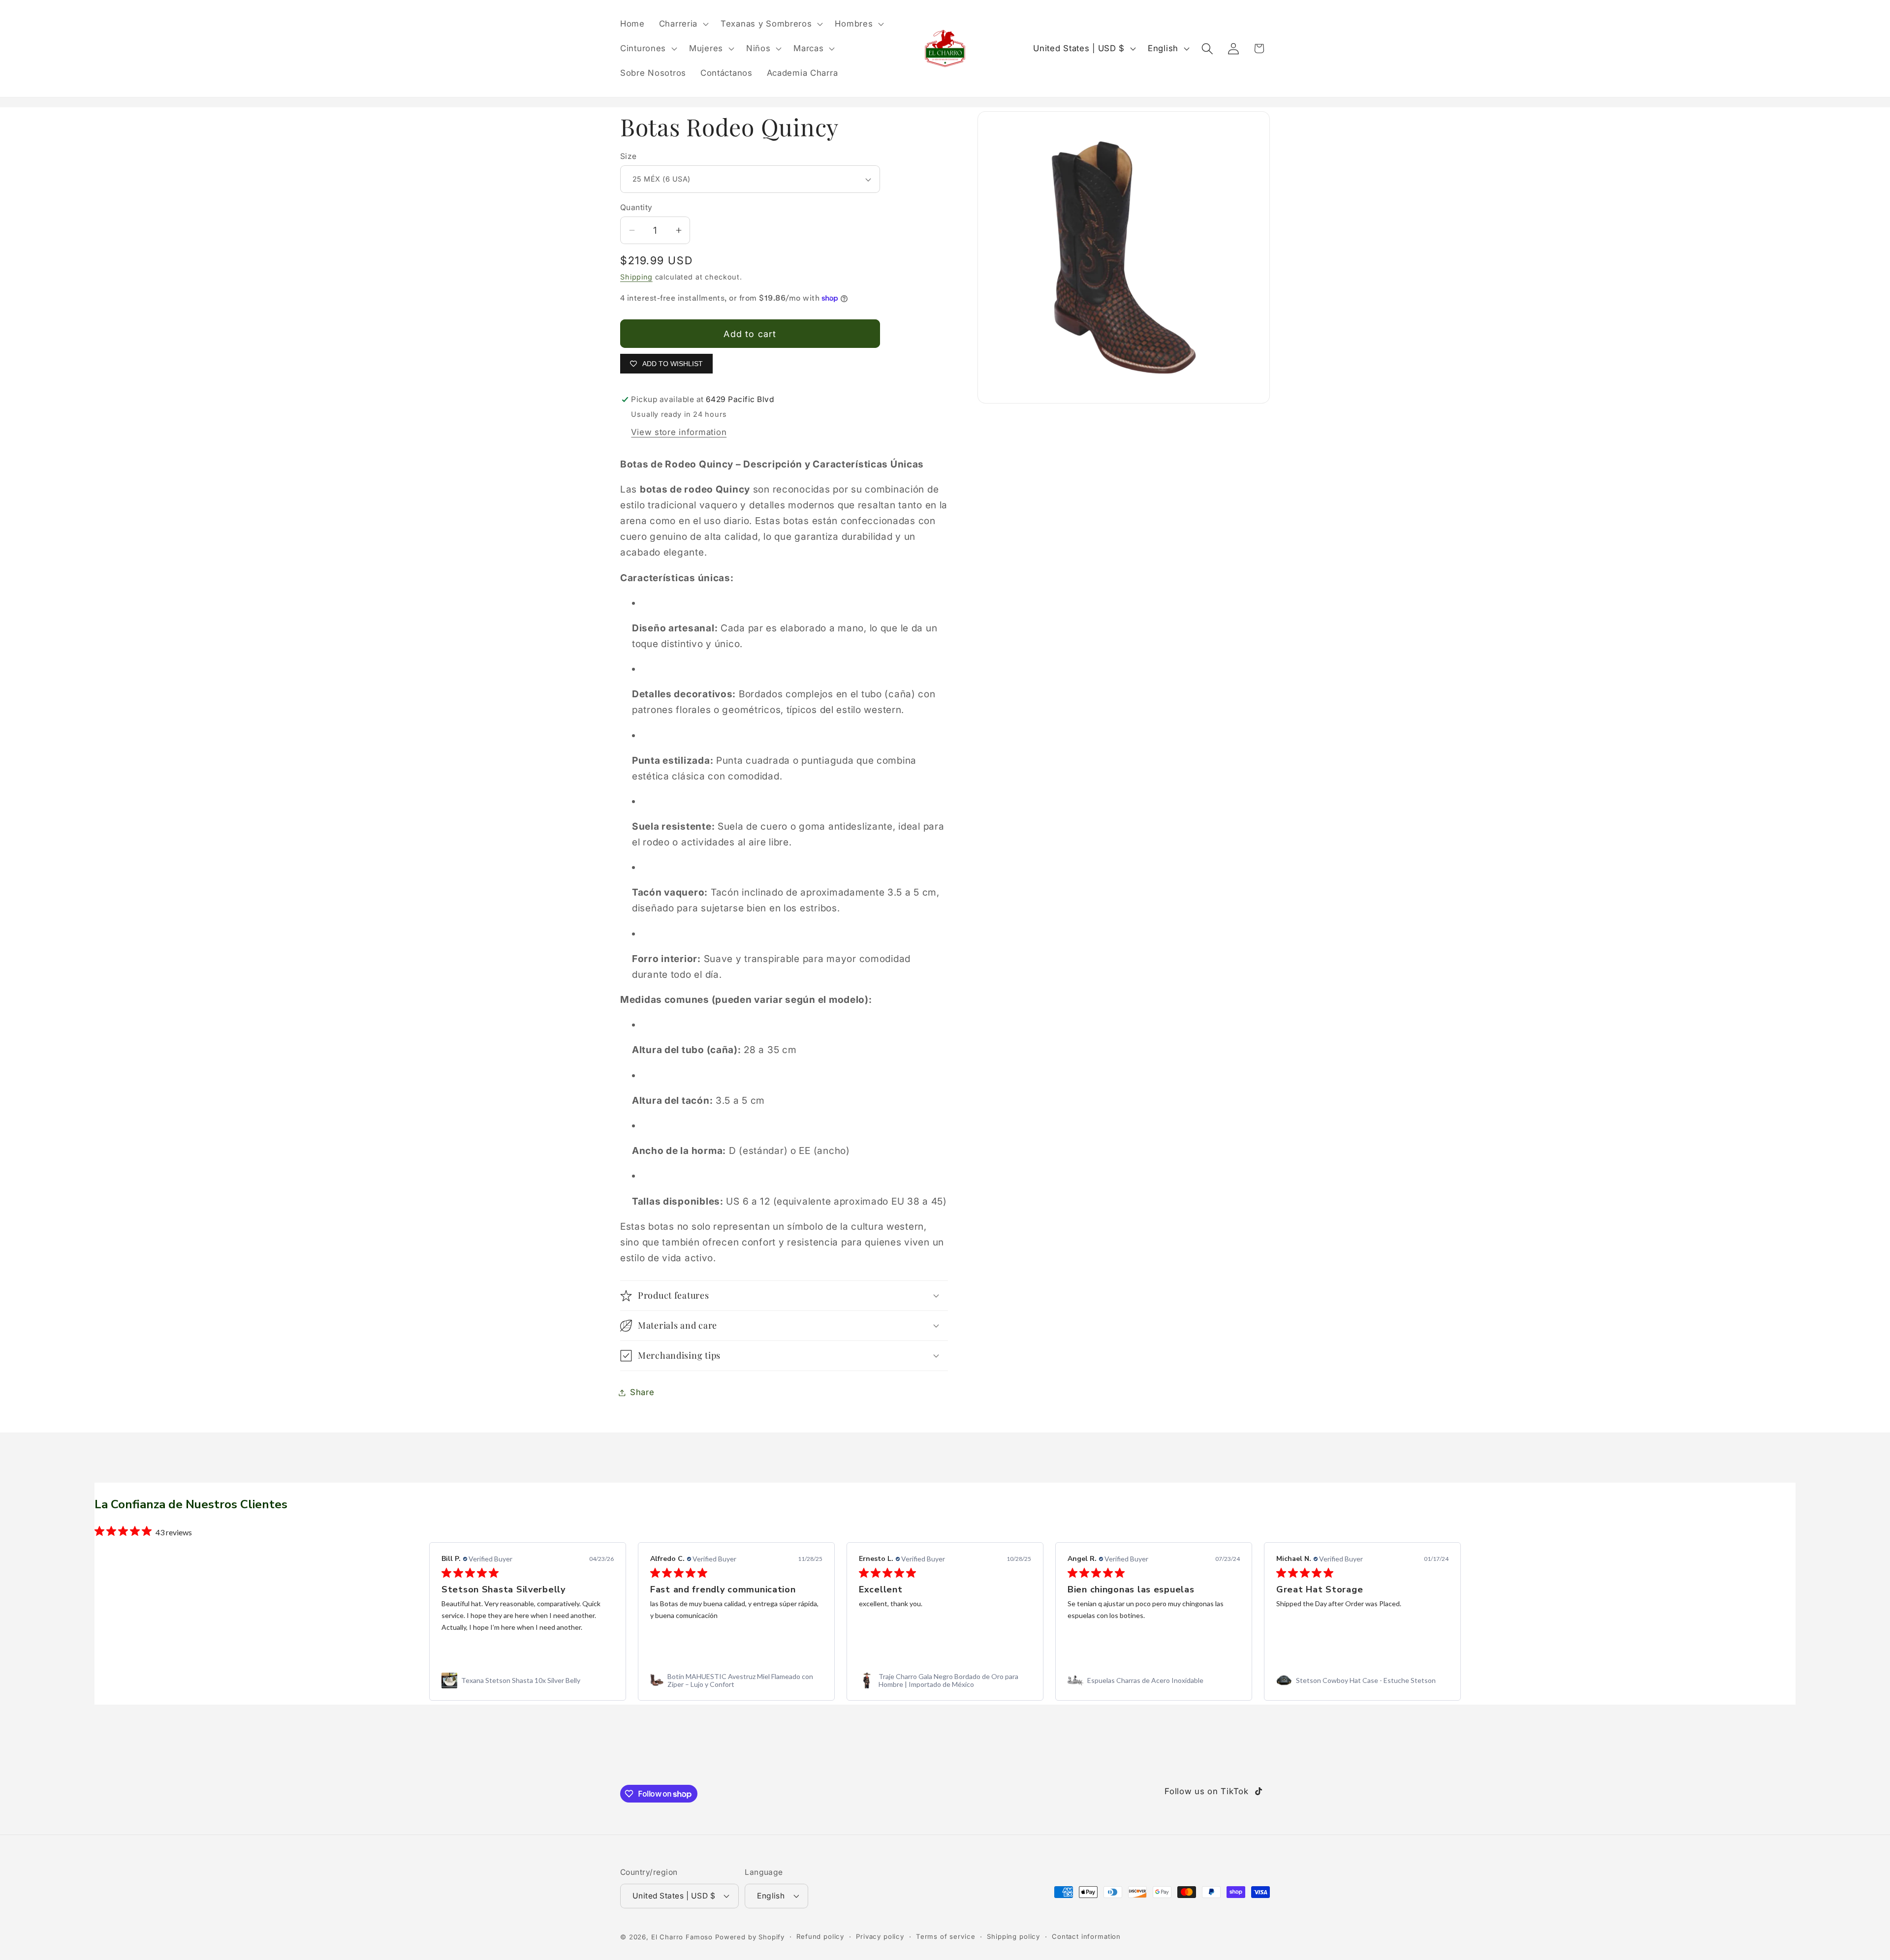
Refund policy (820, 1936)
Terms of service (945, 1936)
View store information (679, 432)
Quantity (636, 207)
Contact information (1086, 1936)
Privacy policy (880, 1936)
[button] (682, 24)
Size (629, 156)
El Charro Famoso (682, 1937)
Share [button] (642, 1392)
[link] (528, 1680)
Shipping (636, 277)
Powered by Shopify (750, 1937)
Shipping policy (1013, 1936)
